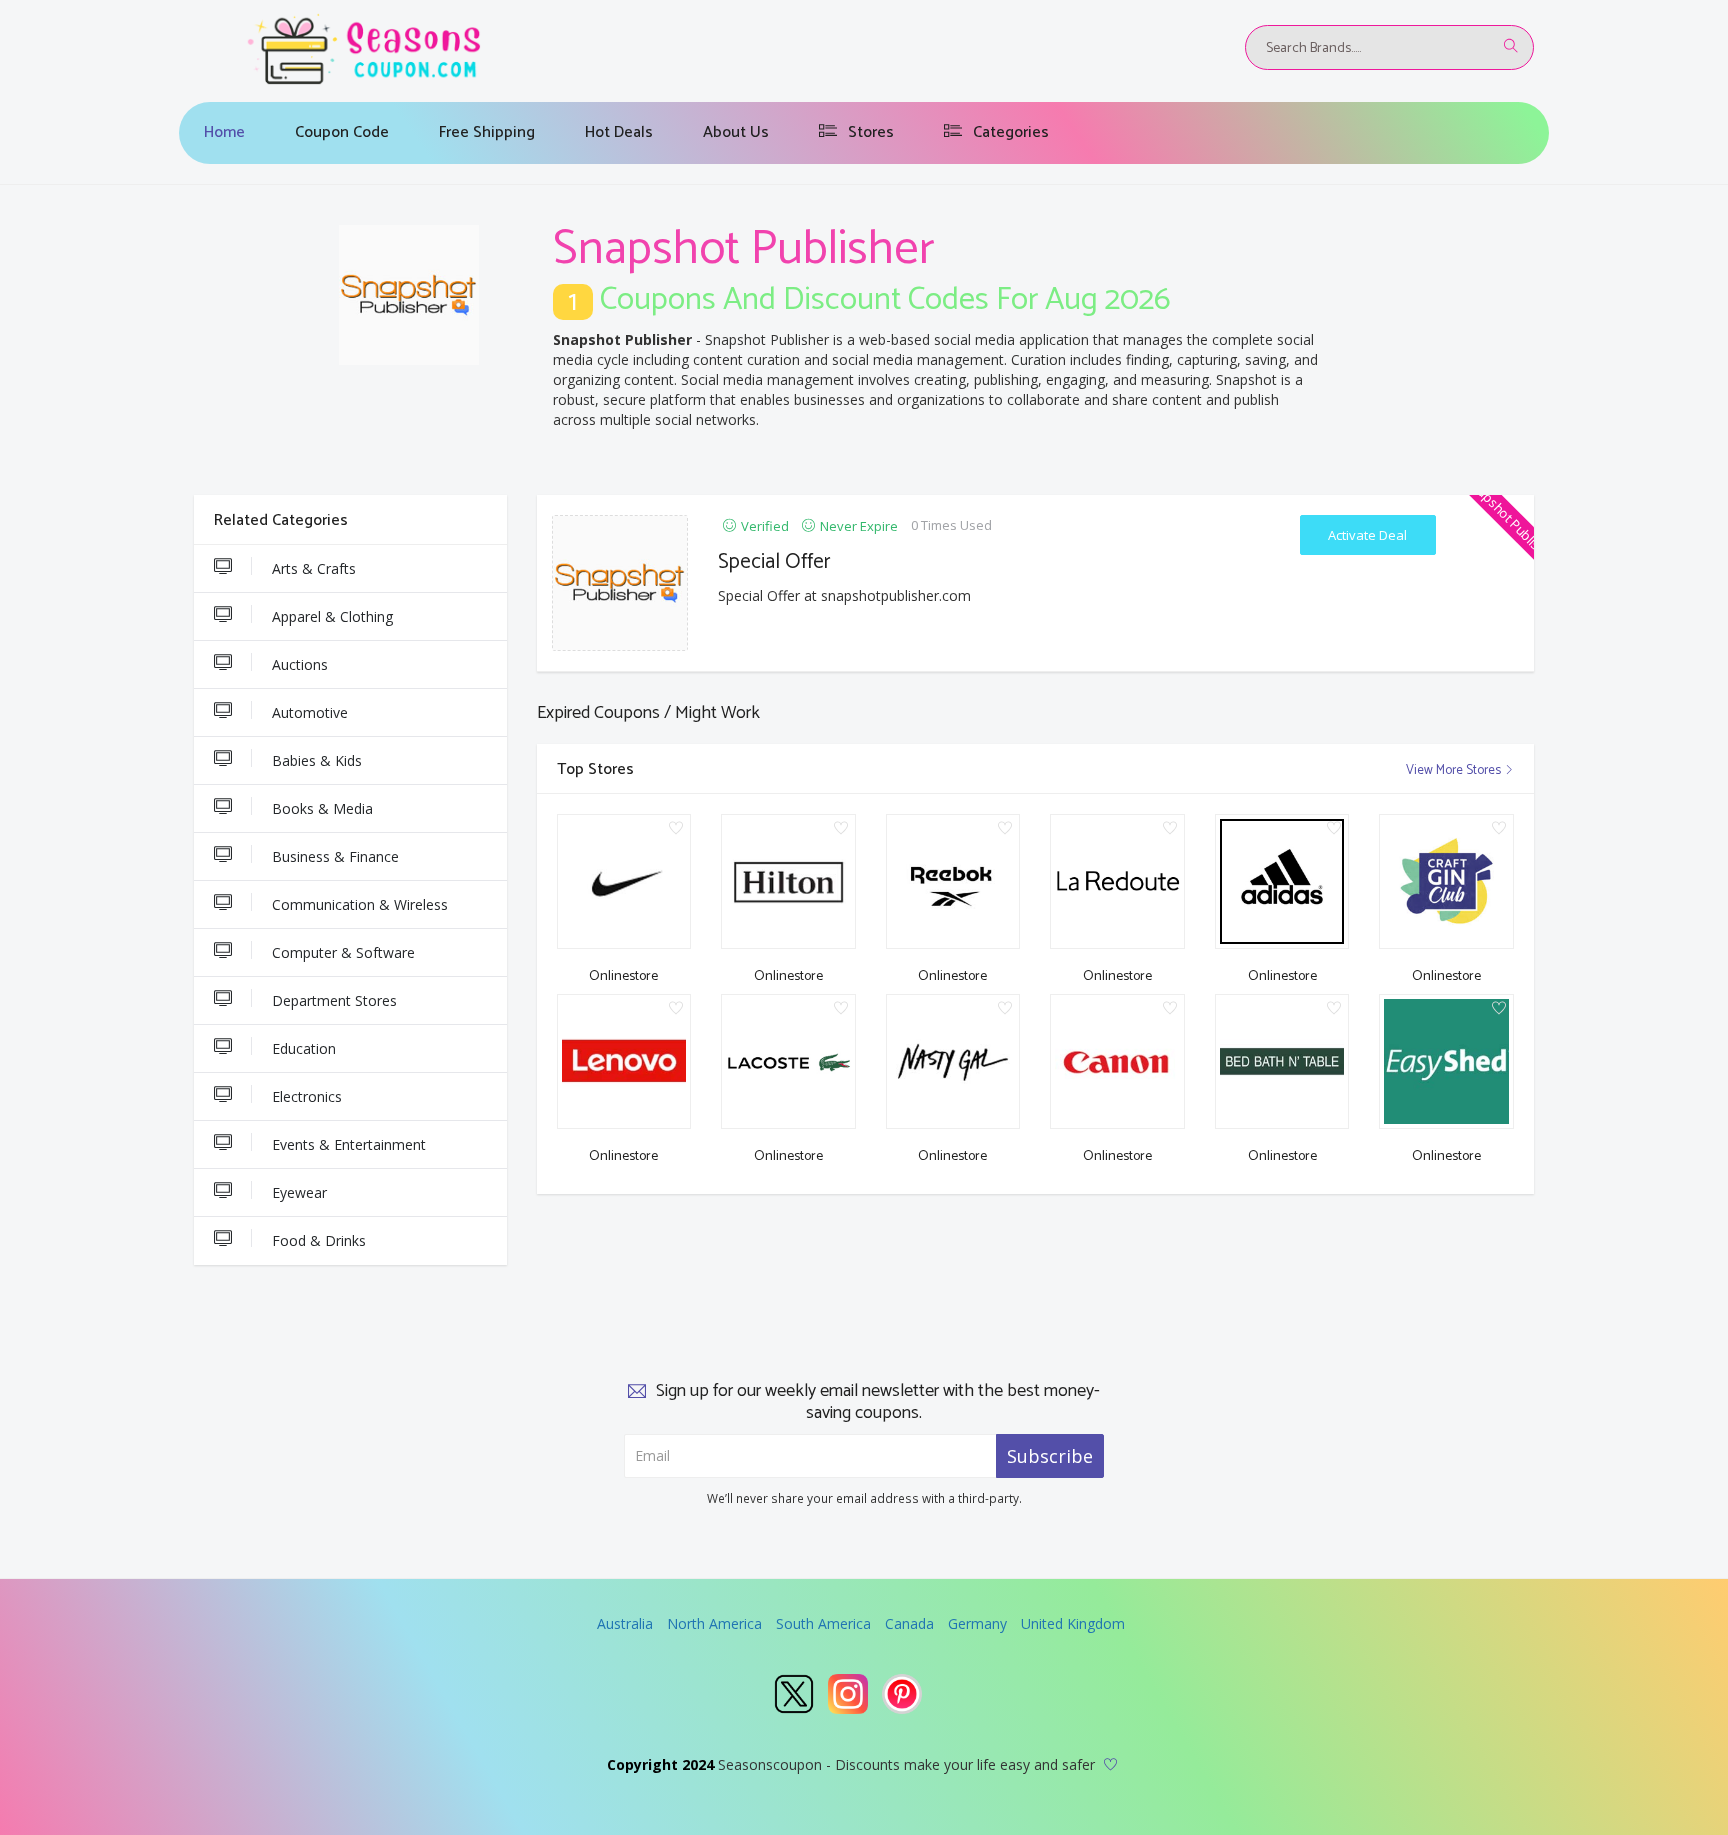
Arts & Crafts (314, 568)
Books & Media (322, 808)
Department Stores (334, 1000)
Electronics (307, 1096)
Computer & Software (343, 952)
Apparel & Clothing (332, 616)
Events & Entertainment (349, 1144)
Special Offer (774, 562)
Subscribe (1050, 1456)
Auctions (300, 664)
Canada (909, 1623)
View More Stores (1455, 770)
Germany (977, 1623)
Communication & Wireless (360, 904)
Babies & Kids (317, 760)
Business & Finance (335, 856)
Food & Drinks (319, 1240)
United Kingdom (1073, 1623)
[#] (794, 1694)
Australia (625, 1623)
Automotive (310, 712)
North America (714, 1623)
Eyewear (299, 1192)
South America (823, 1623)
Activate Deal (1367, 535)
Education (304, 1048)
